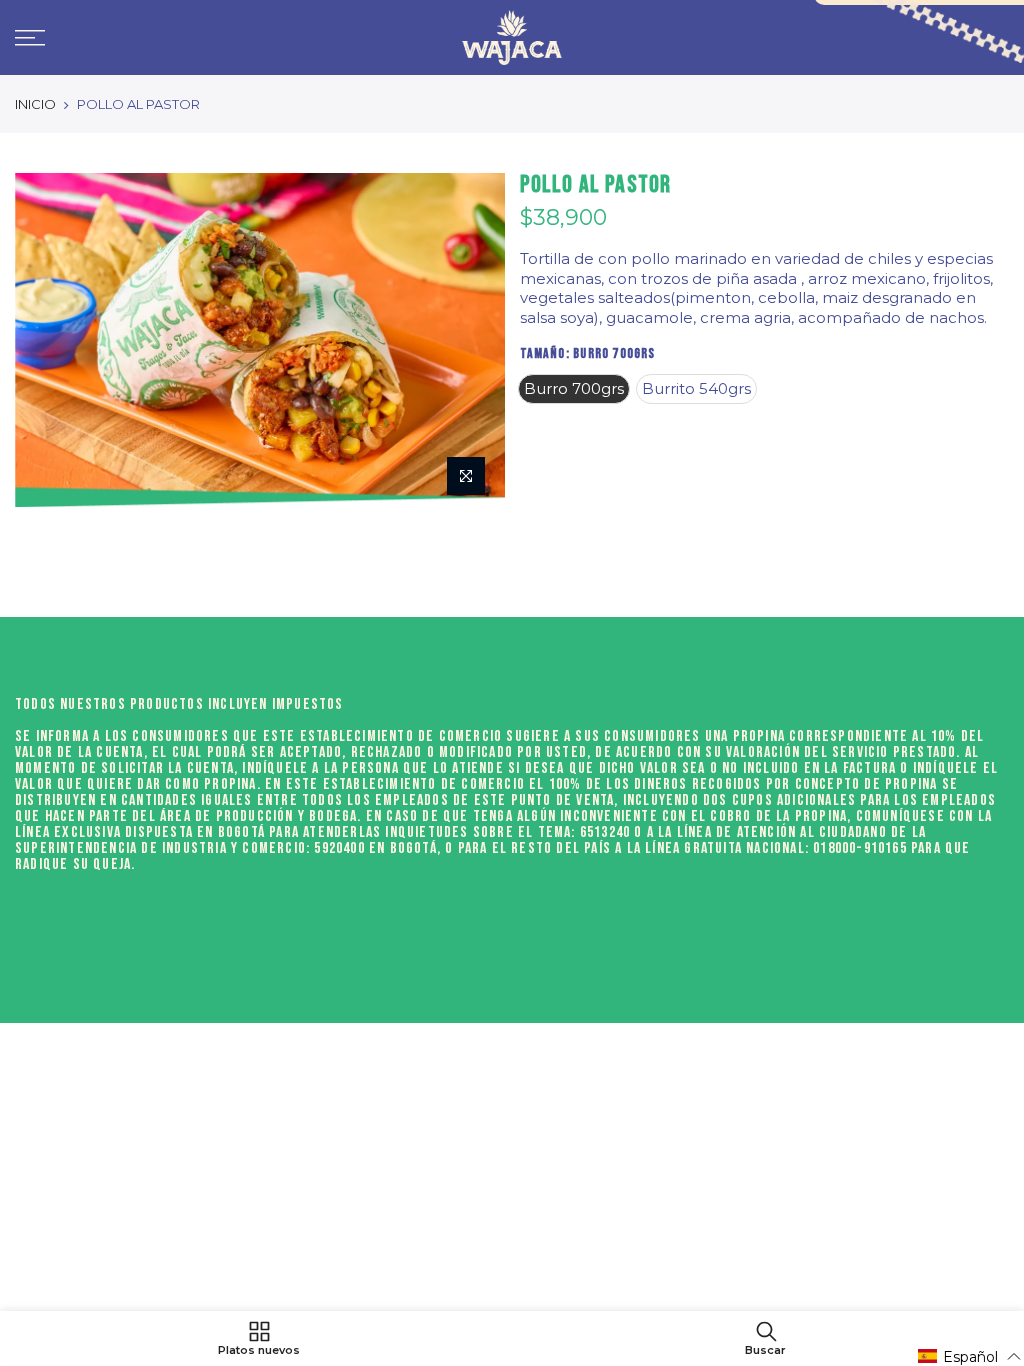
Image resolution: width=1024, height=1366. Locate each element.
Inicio (35, 104)
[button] (970, 1356)
